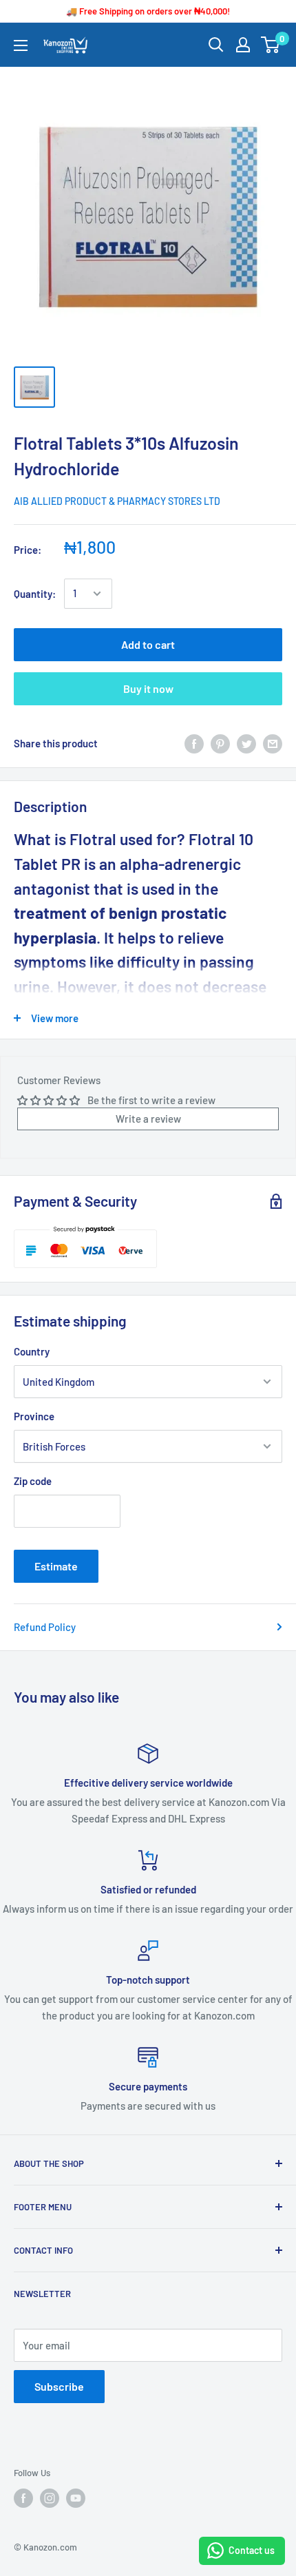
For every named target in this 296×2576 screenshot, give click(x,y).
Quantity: (35, 594)
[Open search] (216, 45)
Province (34, 1416)
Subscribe (59, 2386)
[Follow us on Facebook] (23, 2498)
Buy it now (148, 688)
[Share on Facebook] (194, 743)
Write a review (148, 1119)
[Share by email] (273, 743)
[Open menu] (21, 45)
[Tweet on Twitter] (246, 743)
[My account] (243, 45)
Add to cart (148, 644)
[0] (271, 45)
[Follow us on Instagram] (50, 2498)
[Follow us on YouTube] (76, 2498)
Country (32, 1351)
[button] (148, 925)
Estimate (56, 1566)
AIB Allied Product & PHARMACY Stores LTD (117, 501)
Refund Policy (45, 1627)
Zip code (33, 1481)
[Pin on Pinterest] (220, 743)
